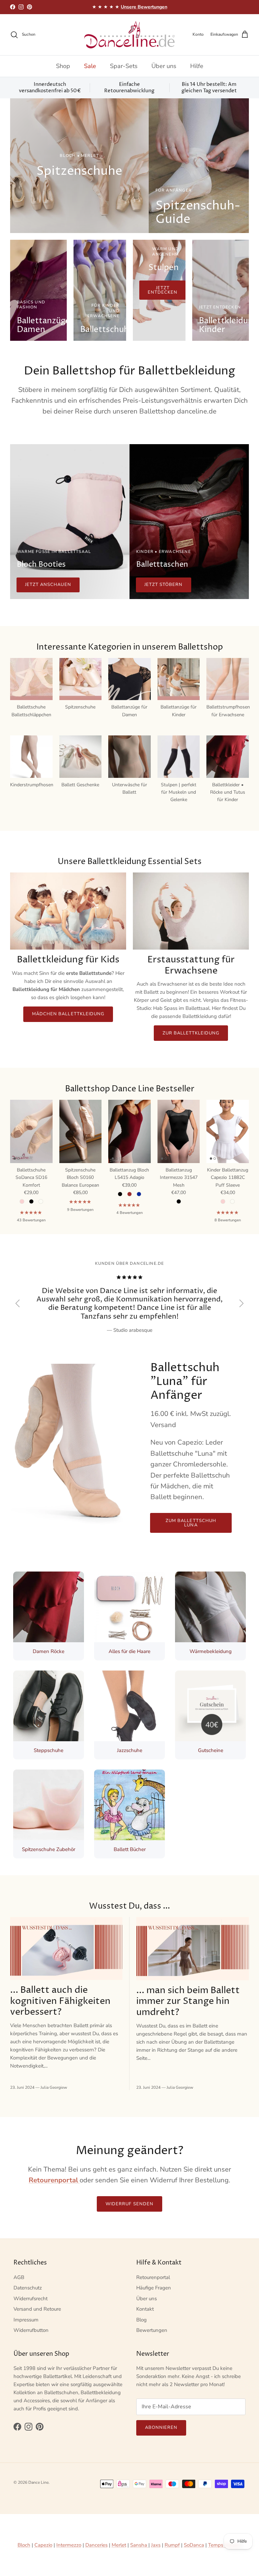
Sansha (139, 2545)
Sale (90, 66)
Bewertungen (152, 2330)
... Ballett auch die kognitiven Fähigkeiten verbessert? (60, 2001)
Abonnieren (161, 2428)
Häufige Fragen (154, 2288)
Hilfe (197, 66)
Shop (63, 66)
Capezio (43, 2545)
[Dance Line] (129, 35)
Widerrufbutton (31, 2330)
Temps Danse (224, 2545)
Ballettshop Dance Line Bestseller (130, 1089)
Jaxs (156, 2545)
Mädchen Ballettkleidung (68, 1014)
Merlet (119, 2545)
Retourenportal (153, 2277)
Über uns (164, 66)
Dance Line (38, 2482)
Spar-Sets (124, 66)
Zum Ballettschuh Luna (191, 1523)
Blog (141, 2320)
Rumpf (172, 2545)
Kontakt (145, 2309)
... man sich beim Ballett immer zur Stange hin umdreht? (188, 2002)
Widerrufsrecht (31, 2299)
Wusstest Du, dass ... (129, 1906)
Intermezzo (69, 2545)
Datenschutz (28, 2288)
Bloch (24, 2545)
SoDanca (194, 2545)
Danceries (96, 2545)
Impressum (26, 2320)
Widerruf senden (129, 2204)
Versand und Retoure (37, 2309)
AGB (19, 2277)
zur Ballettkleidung (191, 1033)
